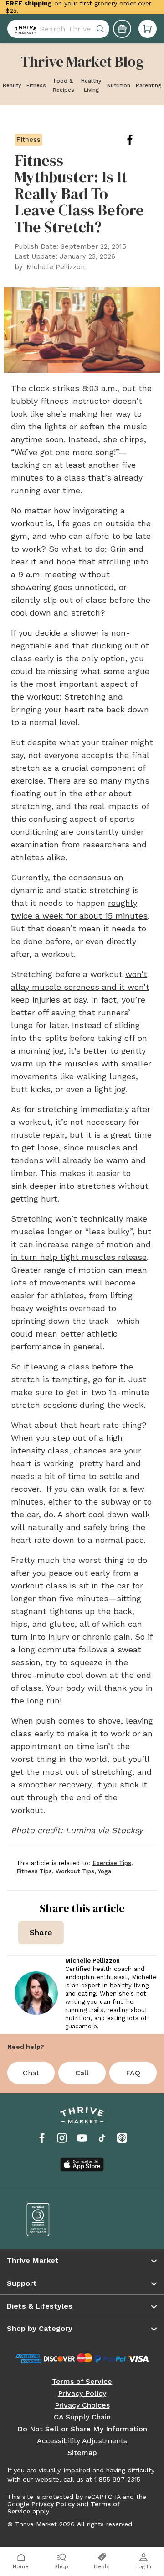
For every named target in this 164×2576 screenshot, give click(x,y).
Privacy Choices (82, 2405)
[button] (148, 29)
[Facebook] (42, 2138)
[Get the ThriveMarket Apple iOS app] (82, 2164)
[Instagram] (62, 2138)
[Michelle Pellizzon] (36, 1993)
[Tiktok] (102, 2138)
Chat (31, 2073)
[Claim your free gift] (122, 29)
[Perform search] (24, 29)
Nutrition (119, 85)
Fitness (36, 85)
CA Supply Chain (82, 2417)
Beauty (12, 85)
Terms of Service (82, 2382)
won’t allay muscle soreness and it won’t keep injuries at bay (80, 987)
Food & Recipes (64, 85)
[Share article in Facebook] (137, 140)
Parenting (149, 85)
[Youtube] (82, 2138)
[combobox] (58, 29)
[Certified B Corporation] (48, 2220)
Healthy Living (91, 85)
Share (41, 1932)
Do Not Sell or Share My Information (82, 2429)
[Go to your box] (148, 29)
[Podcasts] (122, 2138)
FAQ (133, 2073)
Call (82, 2073)
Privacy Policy (82, 2393)
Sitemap (82, 2453)
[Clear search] (101, 29)
